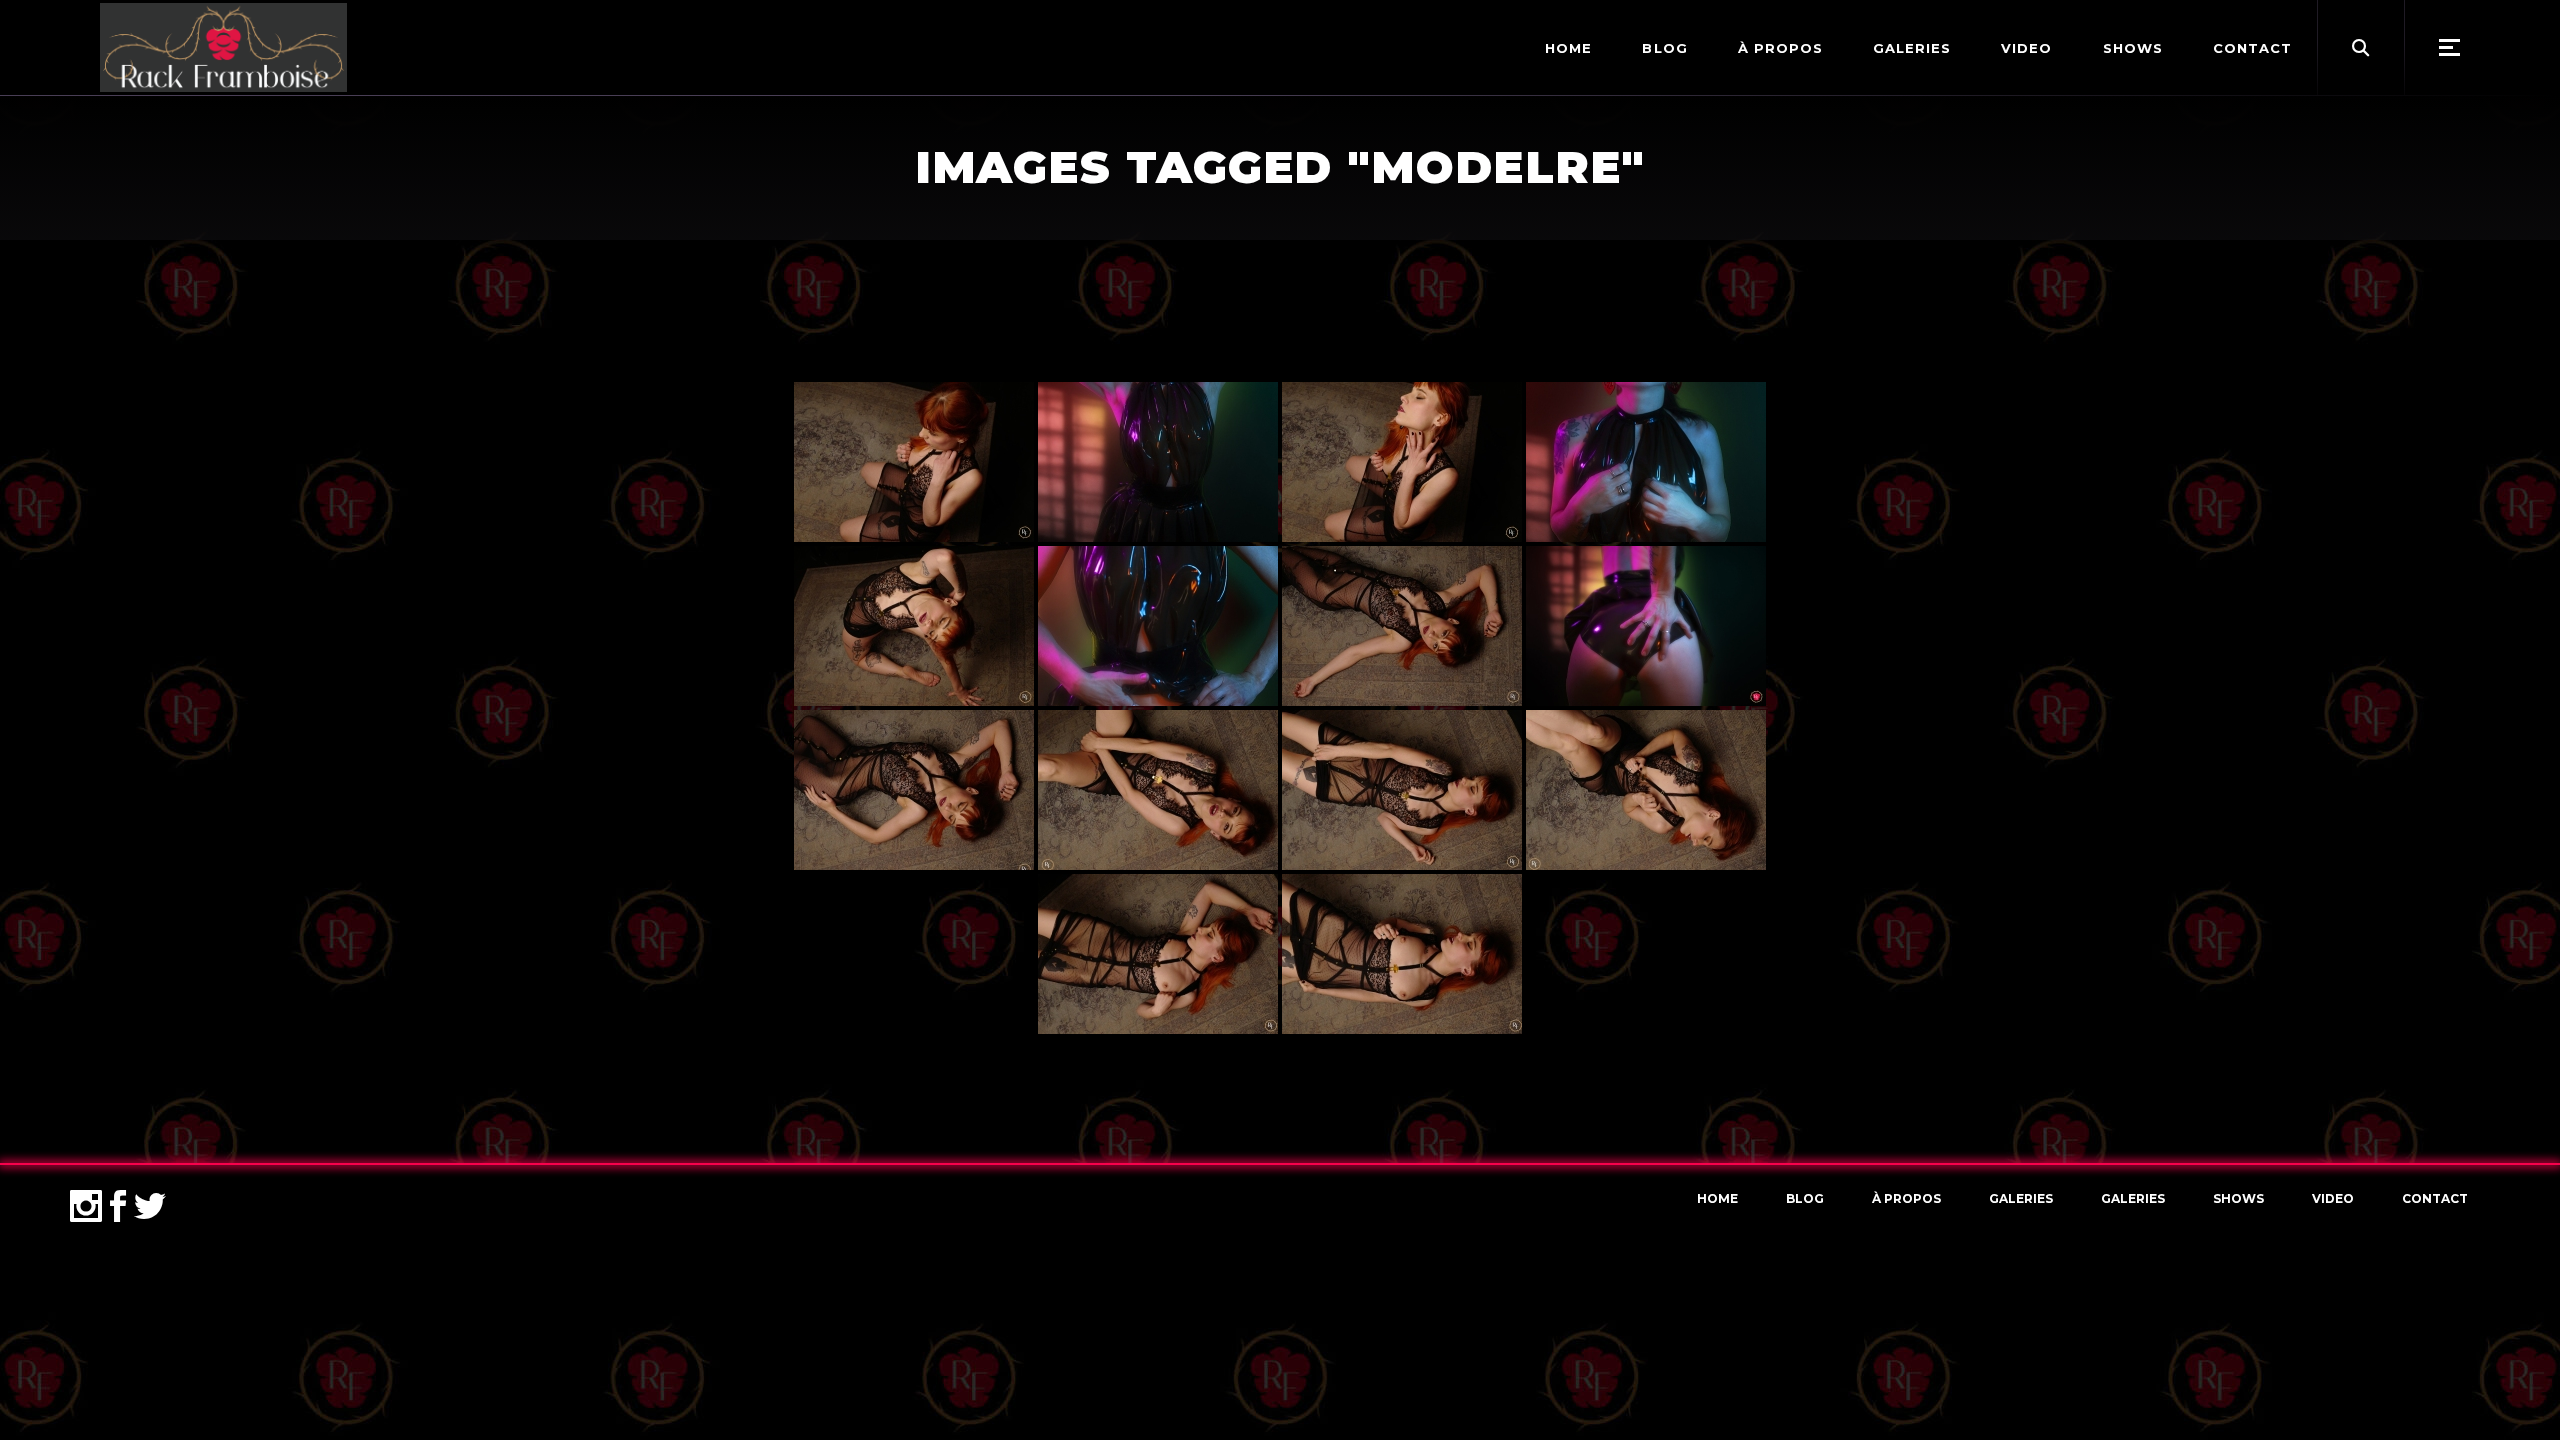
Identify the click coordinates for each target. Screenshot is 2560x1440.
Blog (1805, 1198)
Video (2333, 1198)
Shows (2238, 1198)
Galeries (2021, 1198)
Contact (2435, 1198)
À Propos (1906, 1198)
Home (1717, 1198)
